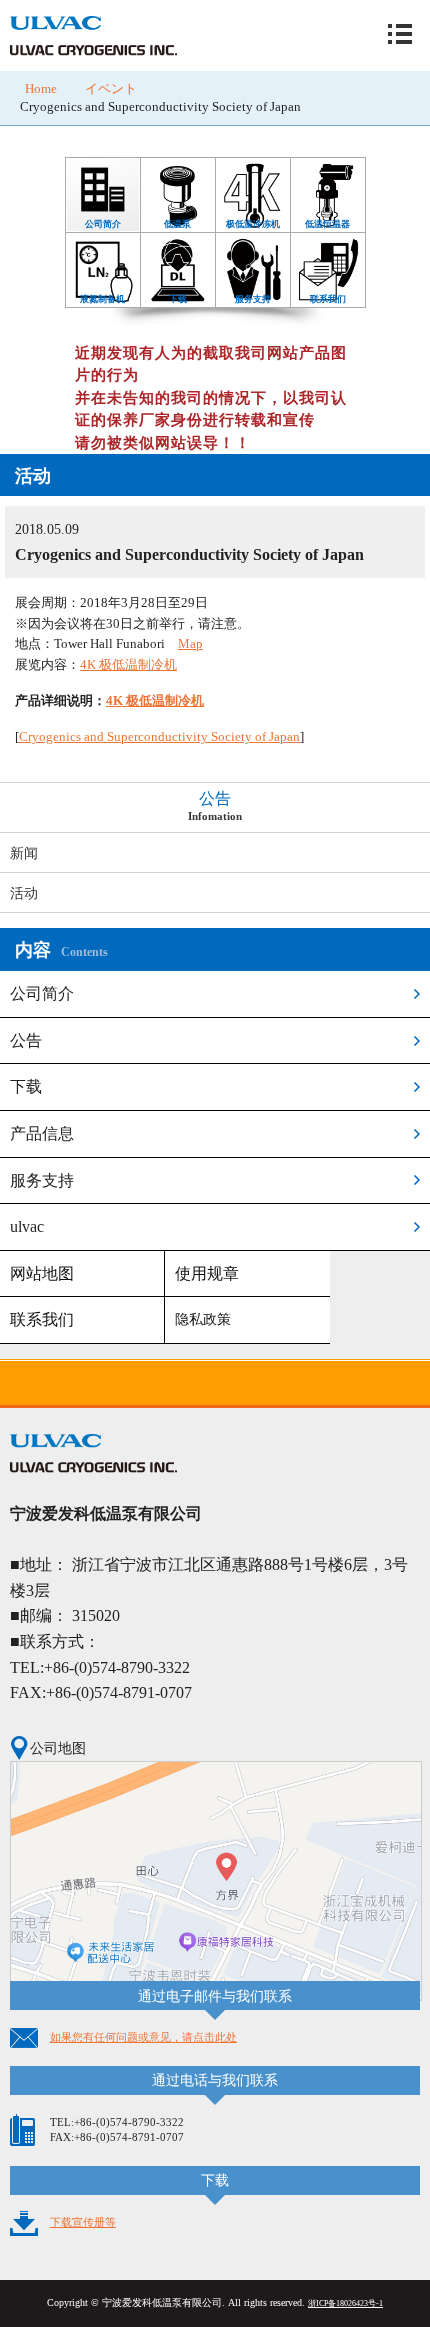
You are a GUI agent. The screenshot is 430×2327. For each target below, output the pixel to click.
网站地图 (42, 1273)
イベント (111, 89)
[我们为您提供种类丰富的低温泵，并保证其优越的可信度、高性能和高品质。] (178, 162)
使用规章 (207, 1273)
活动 (24, 893)
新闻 (24, 853)
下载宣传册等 (83, 2222)
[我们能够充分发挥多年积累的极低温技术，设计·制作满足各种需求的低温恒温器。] (328, 162)
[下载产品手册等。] (178, 237)
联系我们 (42, 1319)
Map (190, 643)
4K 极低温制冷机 (128, 664)
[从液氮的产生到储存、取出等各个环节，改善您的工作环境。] (103, 237)
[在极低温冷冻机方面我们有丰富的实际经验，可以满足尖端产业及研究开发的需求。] (253, 162)
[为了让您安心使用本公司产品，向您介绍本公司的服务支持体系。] (253, 237)
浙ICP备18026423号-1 (345, 2303)
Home (41, 89)
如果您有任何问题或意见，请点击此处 (143, 2037)
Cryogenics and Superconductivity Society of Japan (159, 736)
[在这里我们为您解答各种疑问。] (328, 237)
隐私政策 (203, 1319)
